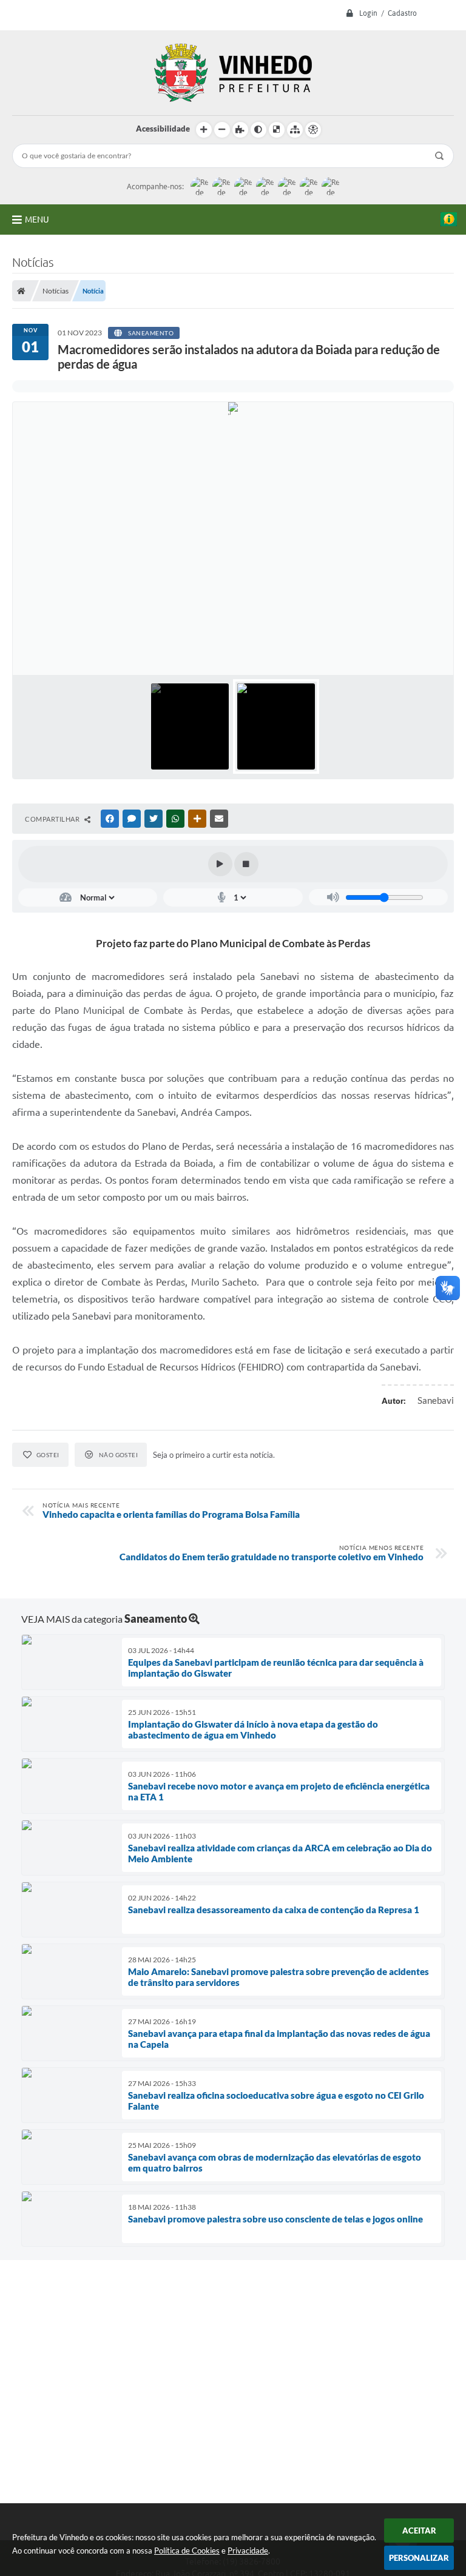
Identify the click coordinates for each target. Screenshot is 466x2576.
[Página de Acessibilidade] (313, 130)
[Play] (220, 864)
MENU (37, 220)
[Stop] (246, 864)
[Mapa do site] (295, 130)
